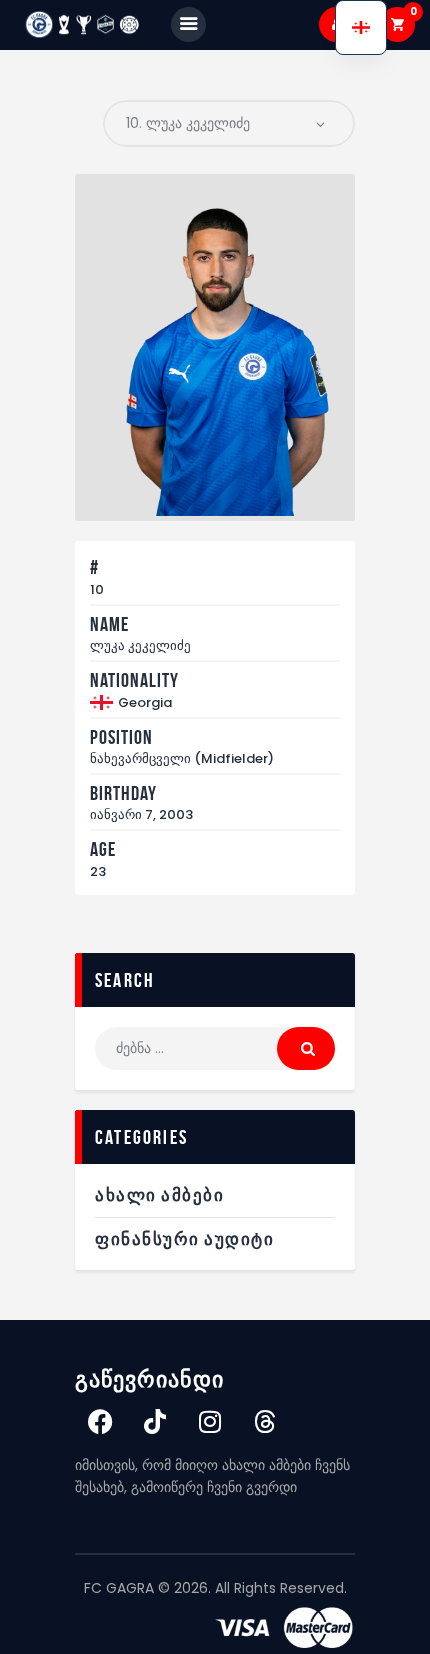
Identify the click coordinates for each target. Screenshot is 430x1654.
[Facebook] (100, 1422)
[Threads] (265, 1422)
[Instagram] (210, 1422)
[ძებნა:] (215, 1048)
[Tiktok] (155, 1422)
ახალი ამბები (159, 1195)
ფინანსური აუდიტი (184, 1239)
